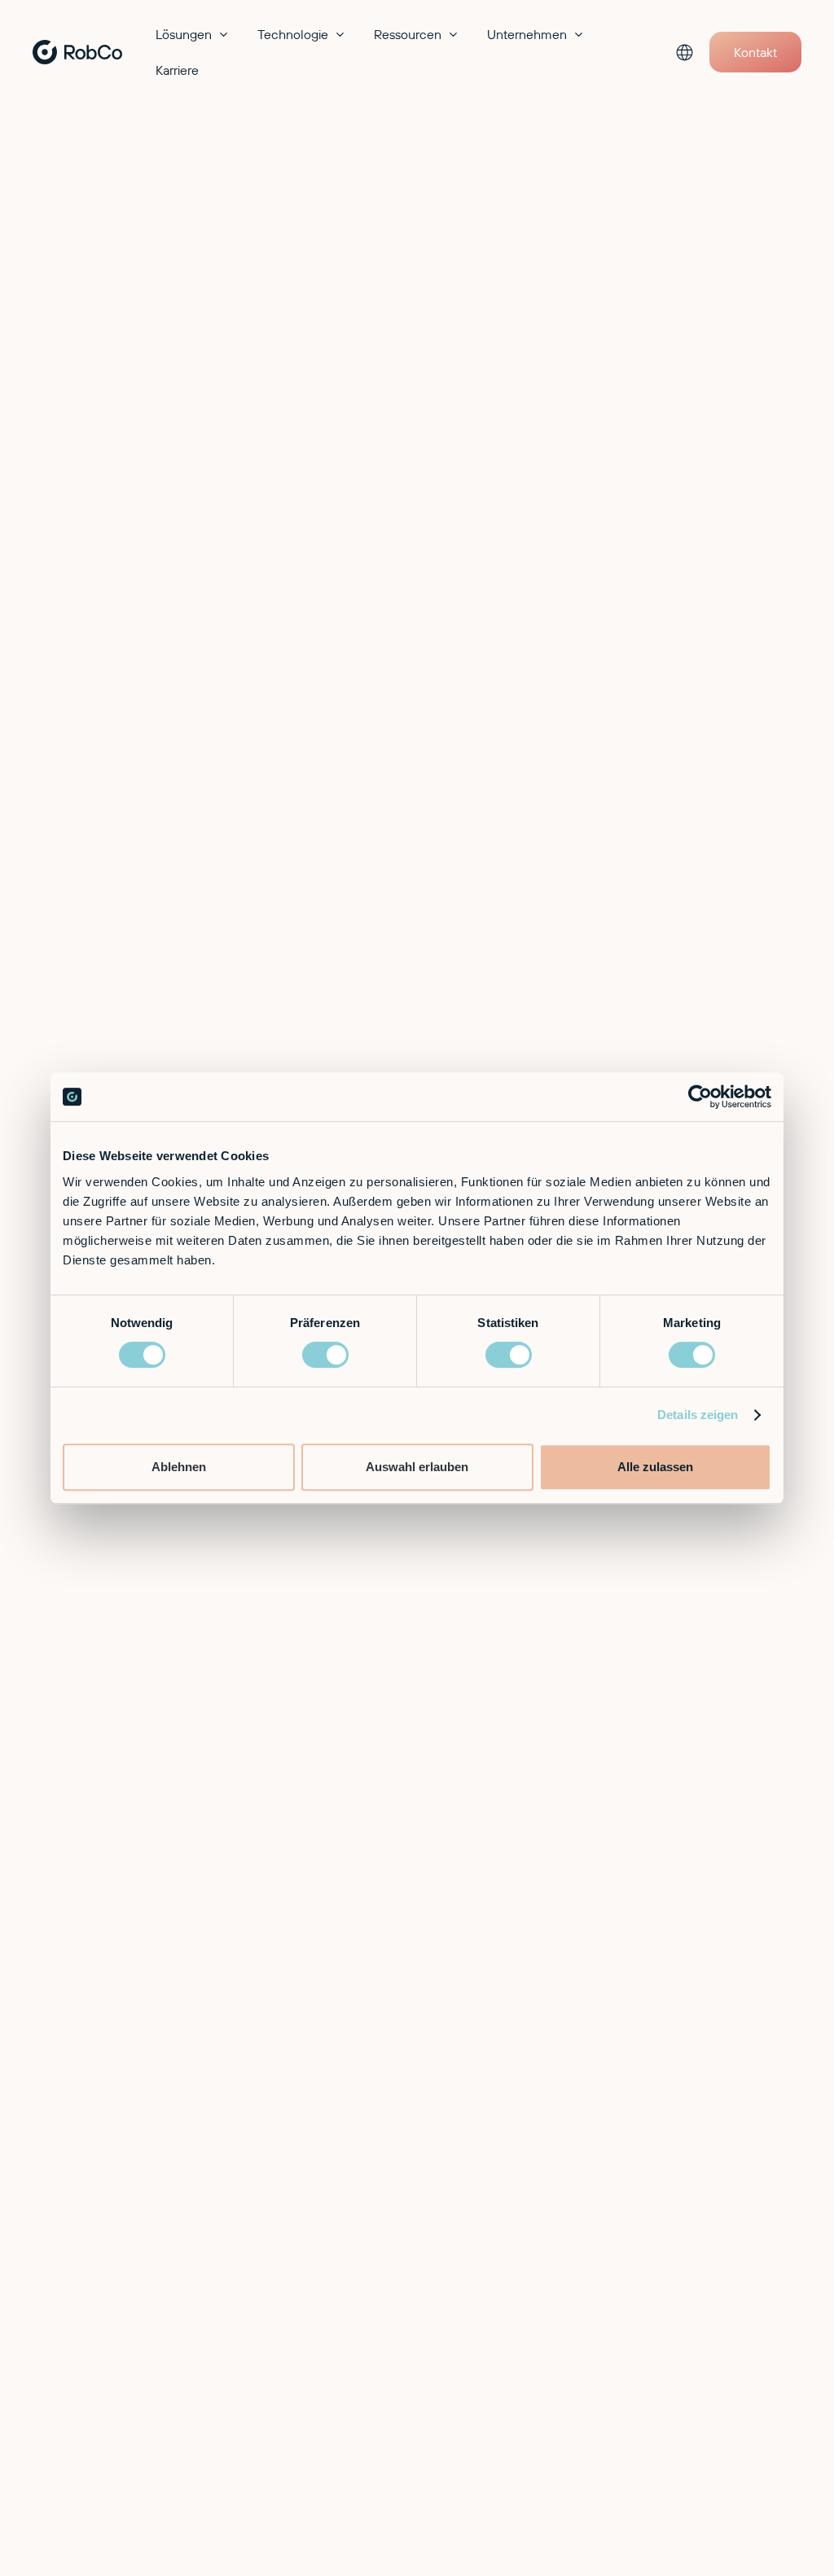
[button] (193, 34)
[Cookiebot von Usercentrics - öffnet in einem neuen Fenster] (700, 1097)
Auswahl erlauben (417, 1467)
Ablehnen (179, 1467)
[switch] (325, 1355)
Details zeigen (698, 1415)
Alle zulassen (655, 1467)
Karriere (177, 70)
